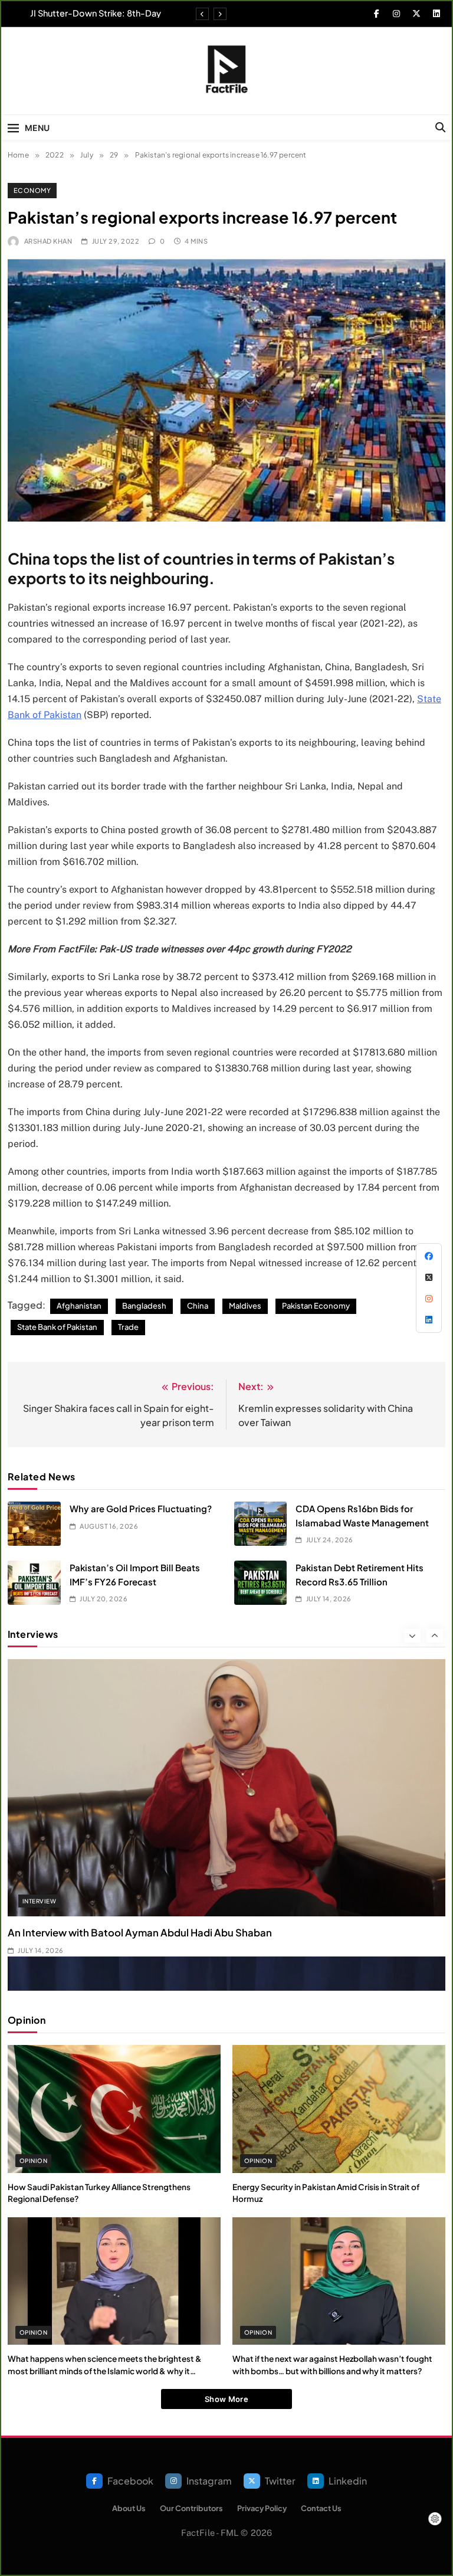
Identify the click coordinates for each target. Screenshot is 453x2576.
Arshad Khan (48, 241)
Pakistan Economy (316, 1306)
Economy (32, 190)
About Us (129, 2508)
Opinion (33, 2161)
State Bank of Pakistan (57, 1327)
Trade (128, 1327)
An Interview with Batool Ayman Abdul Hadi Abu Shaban (140, 1933)
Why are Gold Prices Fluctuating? (141, 1508)
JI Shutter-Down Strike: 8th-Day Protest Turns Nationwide (96, 13)
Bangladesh (144, 1306)
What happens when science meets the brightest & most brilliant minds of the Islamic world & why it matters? (105, 2371)
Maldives (245, 1306)
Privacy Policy (262, 2508)
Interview (39, 1901)
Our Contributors (191, 2508)
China (198, 1306)
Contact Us (321, 2508)
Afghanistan (79, 1306)
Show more (226, 2399)
